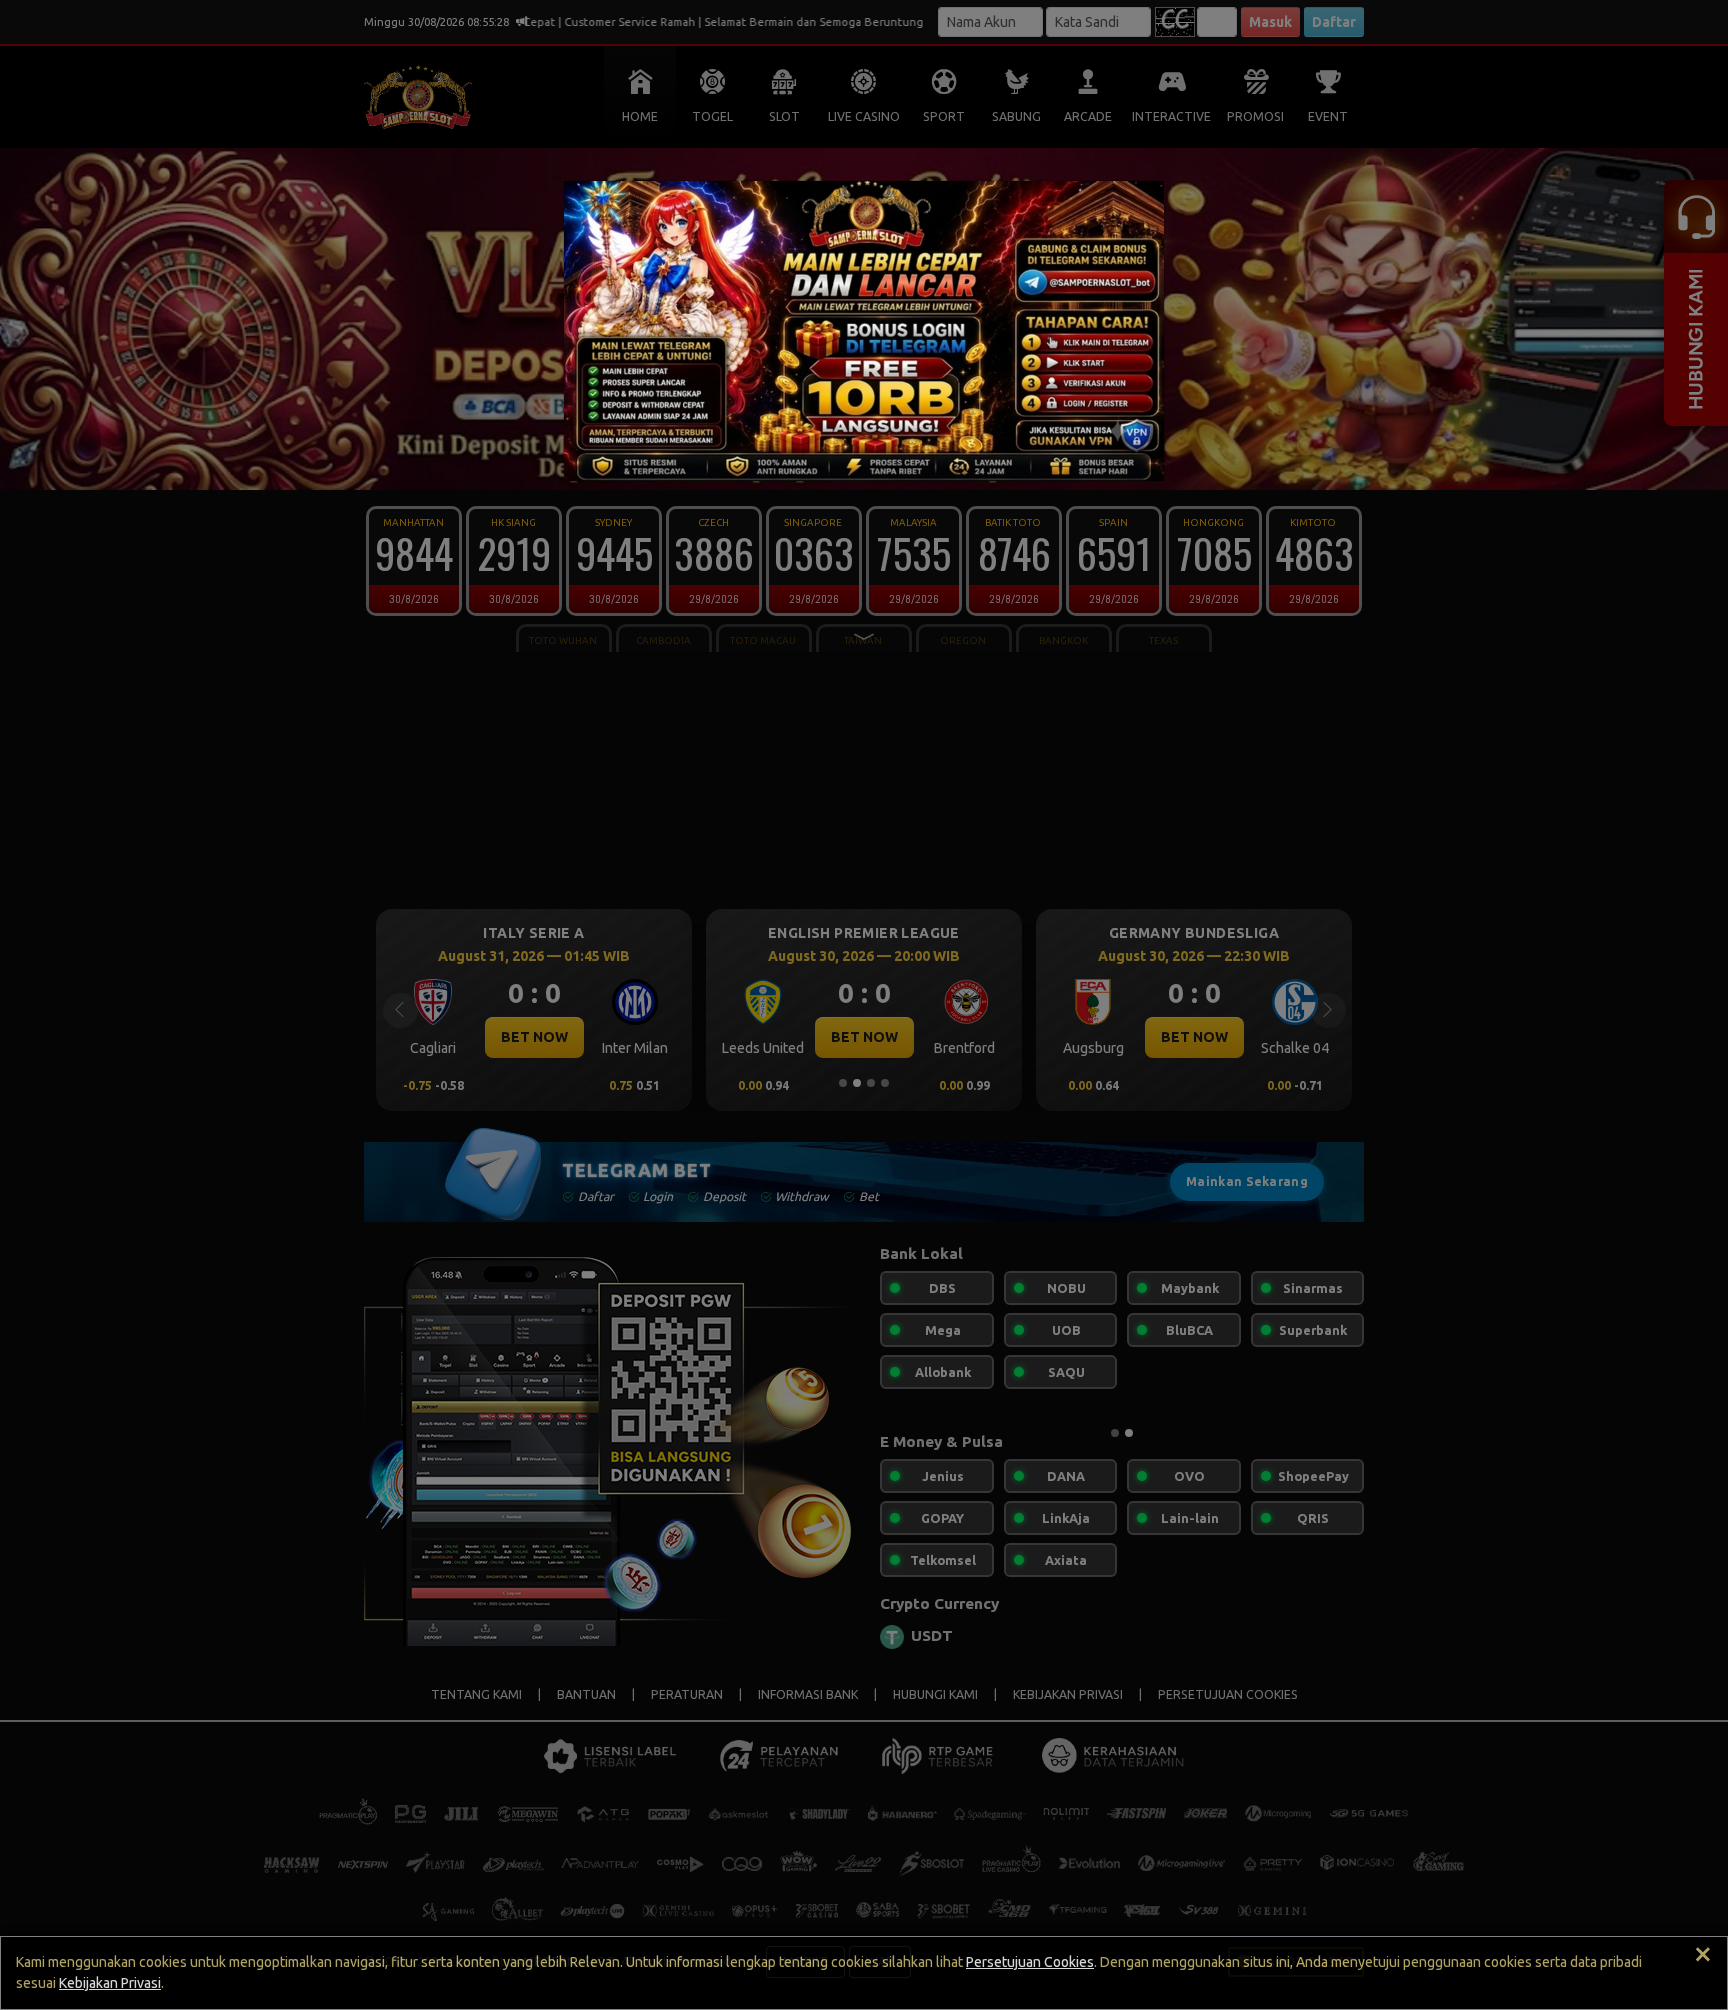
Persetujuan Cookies (1030, 1962)
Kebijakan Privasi (110, 1983)
